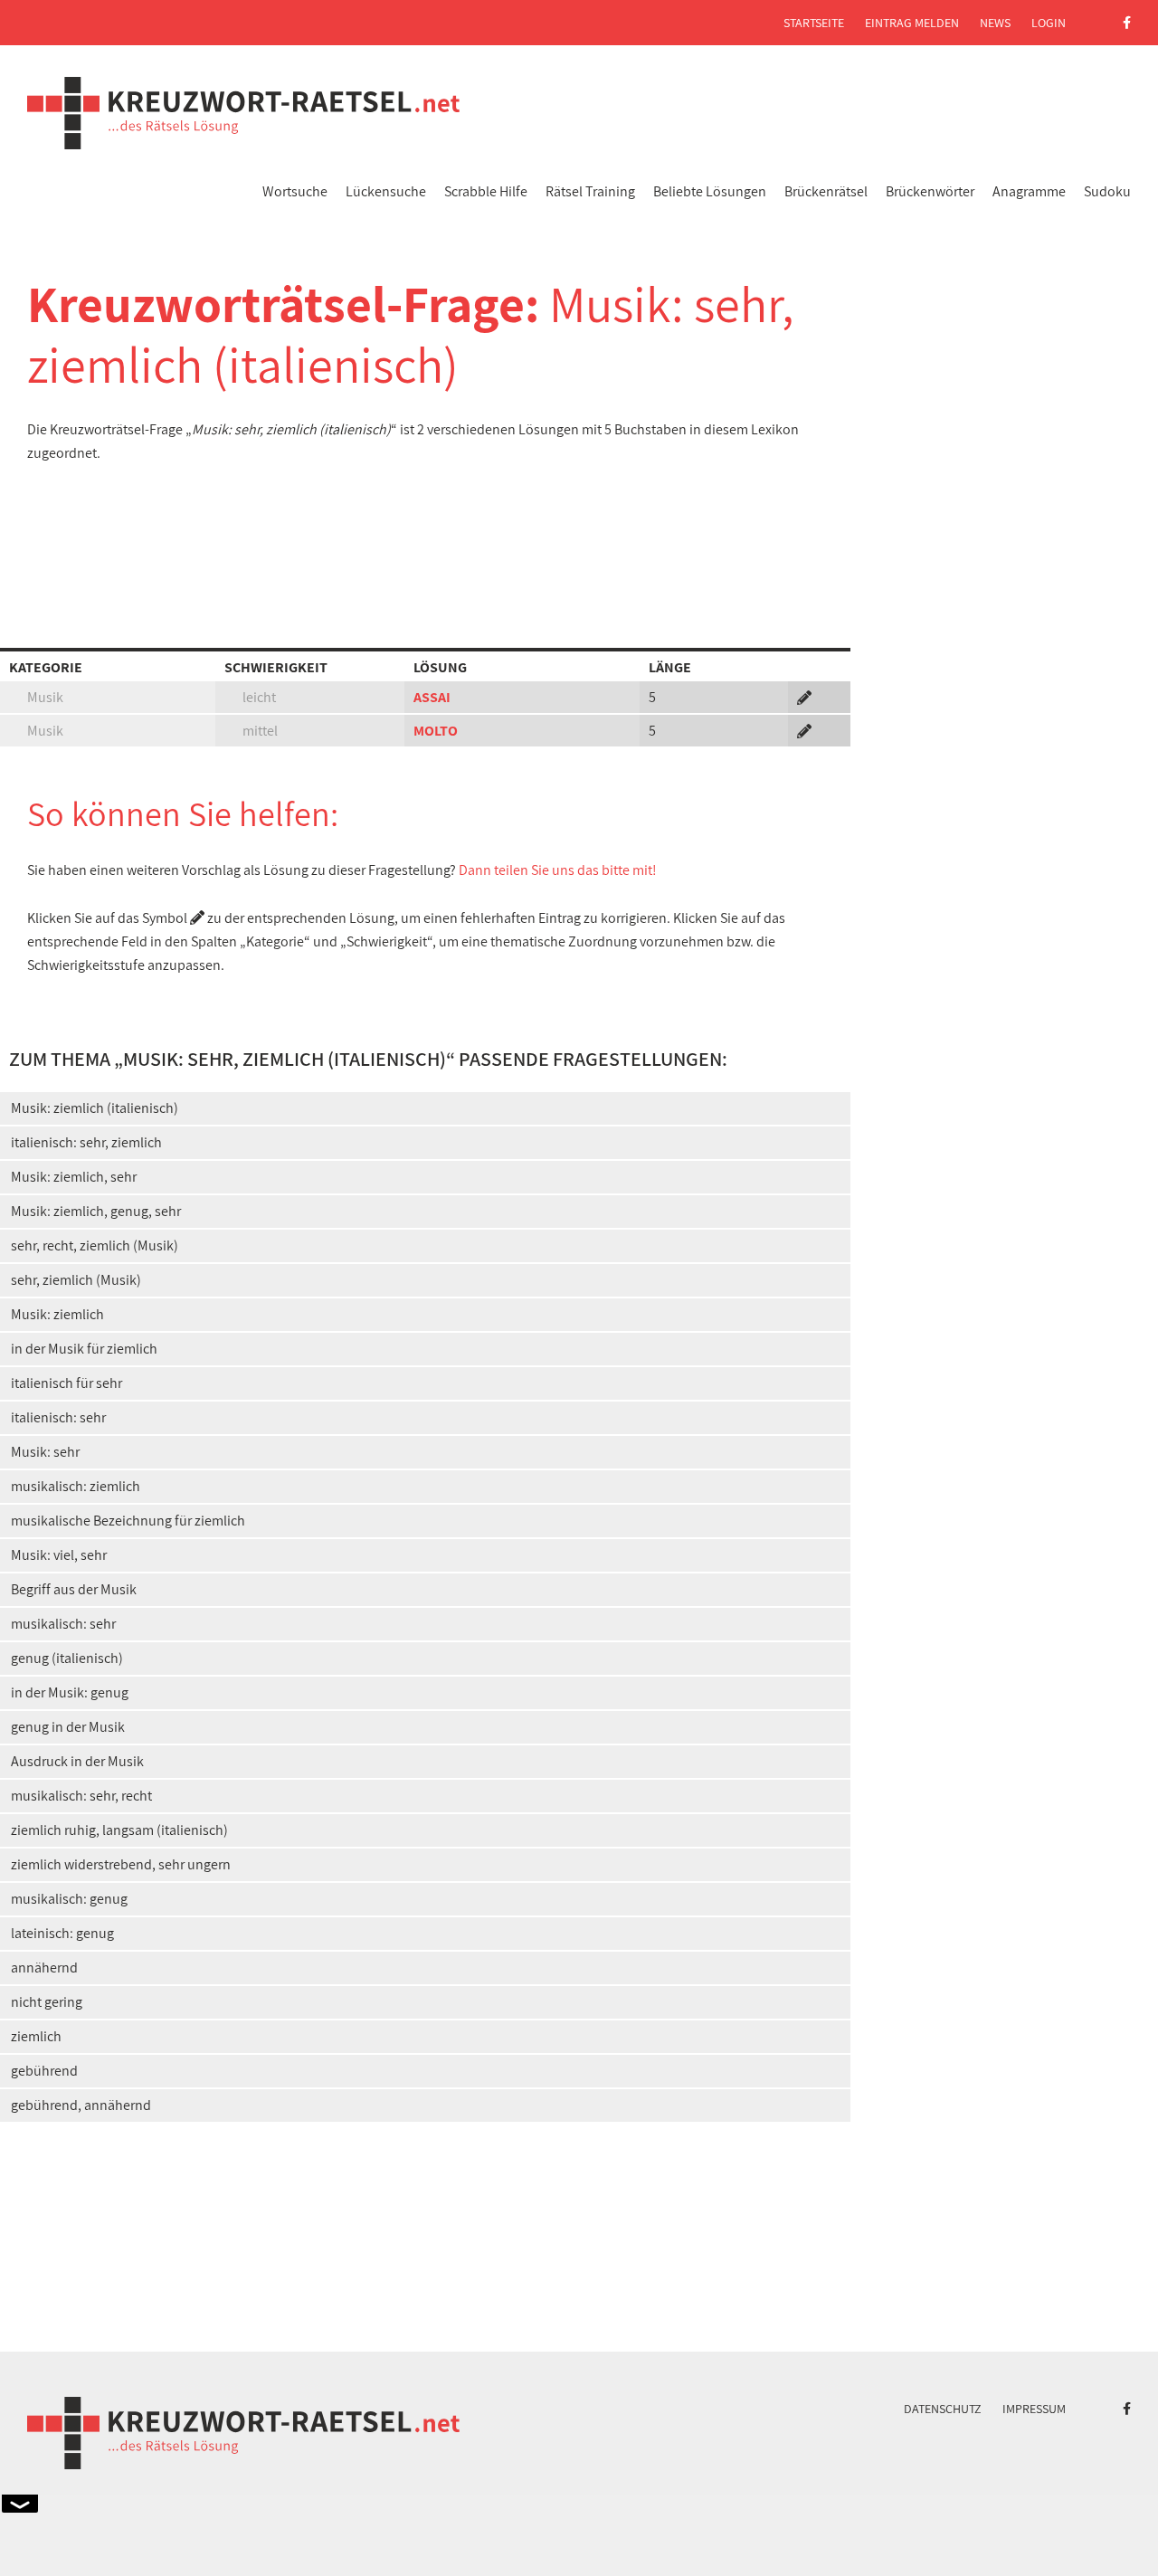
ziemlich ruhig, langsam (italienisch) (119, 1830)
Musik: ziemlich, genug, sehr (96, 1211)
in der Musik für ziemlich (84, 1349)
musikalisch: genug (69, 1899)
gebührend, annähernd (81, 2105)
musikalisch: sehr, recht (81, 1796)
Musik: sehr (45, 1452)
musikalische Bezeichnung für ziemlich (128, 1521)
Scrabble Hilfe (486, 191)
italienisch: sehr (58, 1417)
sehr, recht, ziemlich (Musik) (95, 1245)
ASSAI (432, 697)
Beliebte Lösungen (710, 191)
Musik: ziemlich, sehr (74, 1177)
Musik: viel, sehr (59, 1555)
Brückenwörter (930, 191)
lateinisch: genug (62, 1933)
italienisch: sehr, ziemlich (86, 1142)
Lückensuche (386, 191)
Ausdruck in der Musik (77, 1761)
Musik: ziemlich (57, 1314)
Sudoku (1107, 191)
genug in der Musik (68, 1727)
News (995, 23)
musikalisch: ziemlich (76, 1486)
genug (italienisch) (67, 1658)
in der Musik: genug (70, 1692)
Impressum (1034, 2409)
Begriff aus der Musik (74, 1589)
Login (1049, 23)
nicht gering (47, 2002)
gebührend (44, 2071)
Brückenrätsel (826, 191)
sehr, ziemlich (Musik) (76, 1280)
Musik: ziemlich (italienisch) (95, 1108)
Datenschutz (943, 2409)
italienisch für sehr (66, 1383)
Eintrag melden (912, 23)
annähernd (44, 1968)
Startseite (814, 23)
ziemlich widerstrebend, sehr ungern (121, 1864)
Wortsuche (295, 191)
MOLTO (436, 731)
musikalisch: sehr (63, 1624)
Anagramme (1029, 191)
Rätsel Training (590, 191)
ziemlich (36, 2036)
